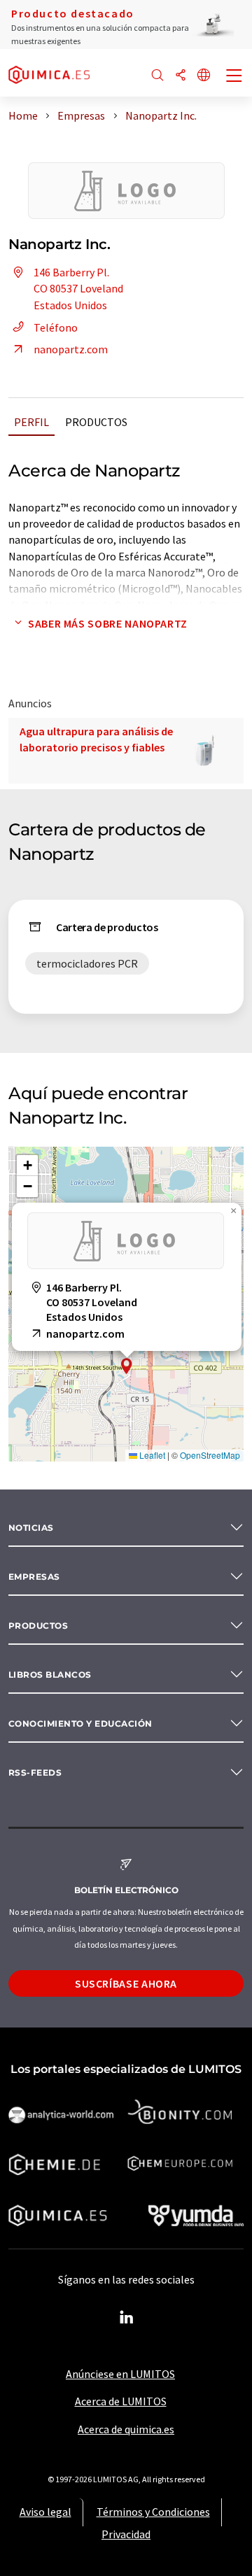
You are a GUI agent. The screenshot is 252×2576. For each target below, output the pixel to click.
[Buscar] (157, 76)
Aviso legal (45, 2512)
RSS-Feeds (35, 1772)
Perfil (31, 422)
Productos (96, 422)
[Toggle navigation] (234, 77)
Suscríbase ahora (126, 1983)
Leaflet (151, 1455)
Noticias (31, 1528)
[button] (127, 1366)
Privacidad (126, 2534)
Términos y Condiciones (153, 2512)
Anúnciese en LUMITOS (120, 2374)
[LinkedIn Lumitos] (126, 2318)
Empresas (34, 1577)
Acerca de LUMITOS (121, 2401)
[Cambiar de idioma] (204, 76)
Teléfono (56, 327)
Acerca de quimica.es (126, 2429)
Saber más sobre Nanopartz (108, 623)
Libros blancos (50, 1675)
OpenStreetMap (210, 1455)
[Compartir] (181, 76)
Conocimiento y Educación (80, 1724)
